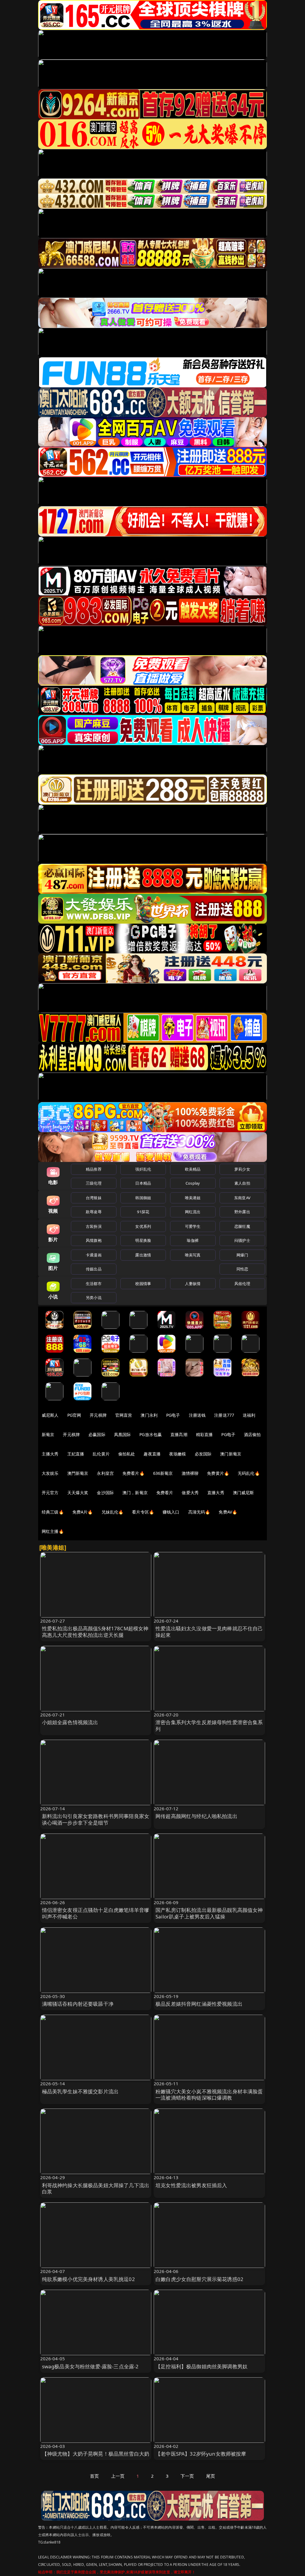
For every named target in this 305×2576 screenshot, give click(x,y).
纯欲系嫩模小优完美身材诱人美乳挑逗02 (88, 2279)
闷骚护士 (242, 1240)
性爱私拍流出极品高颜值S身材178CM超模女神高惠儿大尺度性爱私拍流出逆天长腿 (95, 1632)
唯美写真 (193, 1255)
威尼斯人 (50, 1415)
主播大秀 (50, 1454)
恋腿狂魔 (242, 1226)
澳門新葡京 (78, 1473)
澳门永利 (149, 1415)
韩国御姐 (143, 1198)
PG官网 (74, 1415)
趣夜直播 (152, 1454)
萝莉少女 (242, 1169)
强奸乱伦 (143, 1169)
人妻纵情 (193, 1284)
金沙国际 (105, 1493)
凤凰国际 (123, 1434)
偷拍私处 (127, 1454)
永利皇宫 (105, 1473)
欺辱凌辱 (94, 1212)
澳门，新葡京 (135, 1493)
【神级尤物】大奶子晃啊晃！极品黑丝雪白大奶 (96, 2454)
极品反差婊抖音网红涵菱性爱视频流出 (199, 2004)
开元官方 (50, 1493)
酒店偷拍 (252, 1434)
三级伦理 (94, 1183)
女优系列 (143, 1226)
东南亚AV (242, 1198)
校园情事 (143, 1284)
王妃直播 (76, 1454)
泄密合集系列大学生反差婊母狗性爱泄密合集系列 (209, 1726)
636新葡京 (163, 1473)
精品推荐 (94, 1169)
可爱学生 (193, 1226)
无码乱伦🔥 (249, 1473)
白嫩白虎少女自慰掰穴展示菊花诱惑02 (199, 2279)
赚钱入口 (171, 1512)
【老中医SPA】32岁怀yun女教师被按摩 (201, 2454)
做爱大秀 (190, 1493)
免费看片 (165, 1493)
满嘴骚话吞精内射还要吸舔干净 (78, 2004)
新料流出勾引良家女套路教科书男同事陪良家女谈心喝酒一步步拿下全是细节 (96, 1819)
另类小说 (94, 1298)
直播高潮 (179, 1434)
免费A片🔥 (83, 1512)
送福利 (249, 1415)
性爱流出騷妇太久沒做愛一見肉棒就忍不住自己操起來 (209, 1632)
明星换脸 (143, 1240)
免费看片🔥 (133, 1473)
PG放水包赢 (151, 1434)
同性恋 (242, 1269)
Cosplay (193, 1183)
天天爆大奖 (78, 1493)
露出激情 (143, 1255)
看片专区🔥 (143, 1512)
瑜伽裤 (193, 1240)
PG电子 (173, 1415)
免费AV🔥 (228, 1512)
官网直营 (124, 1415)
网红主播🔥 (53, 1531)
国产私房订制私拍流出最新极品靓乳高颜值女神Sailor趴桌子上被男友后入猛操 (209, 1913)
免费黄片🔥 (218, 1473)
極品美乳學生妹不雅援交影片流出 (80, 2091)
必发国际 (203, 1454)
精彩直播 (204, 1434)
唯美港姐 (193, 1198)
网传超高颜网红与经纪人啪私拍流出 (196, 1816)
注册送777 (224, 1415)
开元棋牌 (98, 1415)
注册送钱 (197, 1415)
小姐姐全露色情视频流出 (70, 1722)
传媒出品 (94, 1269)
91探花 (143, 1212)
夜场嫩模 (178, 1454)
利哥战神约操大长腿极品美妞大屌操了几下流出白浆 (96, 2189)
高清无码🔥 (199, 1512)
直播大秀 (216, 1493)
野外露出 (242, 1212)
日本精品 (143, 1183)
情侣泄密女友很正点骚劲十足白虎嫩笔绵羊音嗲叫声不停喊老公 (96, 1913)
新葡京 (48, 1434)
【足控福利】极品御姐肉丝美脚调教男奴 (201, 2366)
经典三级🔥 (53, 1512)
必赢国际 (97, 1434)
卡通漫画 (94, 1255)
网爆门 (242, 1255)
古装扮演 (94, 1226)
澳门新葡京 (231, 1454)
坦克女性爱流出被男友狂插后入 (191, 2185)
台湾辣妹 (94, 1198)
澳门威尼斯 (243, 1493)
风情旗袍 (94, 1240)
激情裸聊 (190, 1473)
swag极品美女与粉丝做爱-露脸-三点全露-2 (90, 2366)
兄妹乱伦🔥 (113, 1512)
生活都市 (94, 1284)
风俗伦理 (242, 1284)
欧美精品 (193, 1169)
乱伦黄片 (101, 1454)
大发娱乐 (50, 1473)
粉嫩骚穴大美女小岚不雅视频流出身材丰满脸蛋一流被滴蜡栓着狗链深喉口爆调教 (209, 2095)
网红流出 (193, 1212)
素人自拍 (242, 1183)
